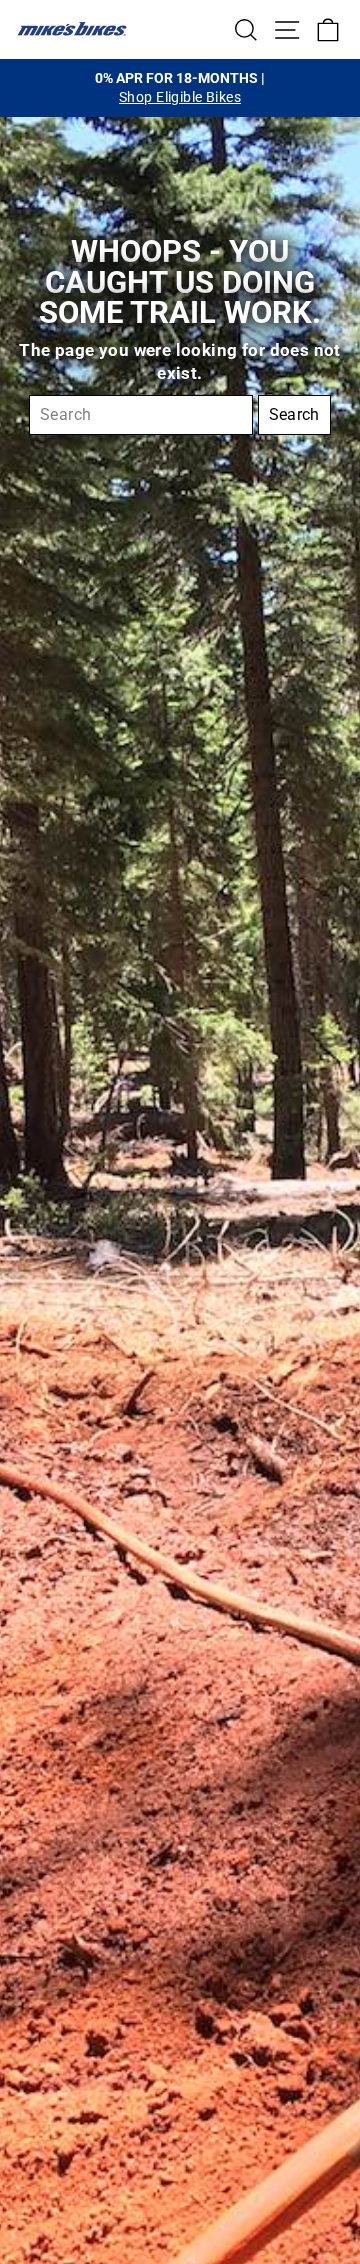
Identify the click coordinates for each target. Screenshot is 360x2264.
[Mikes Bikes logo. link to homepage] (72, 29)
